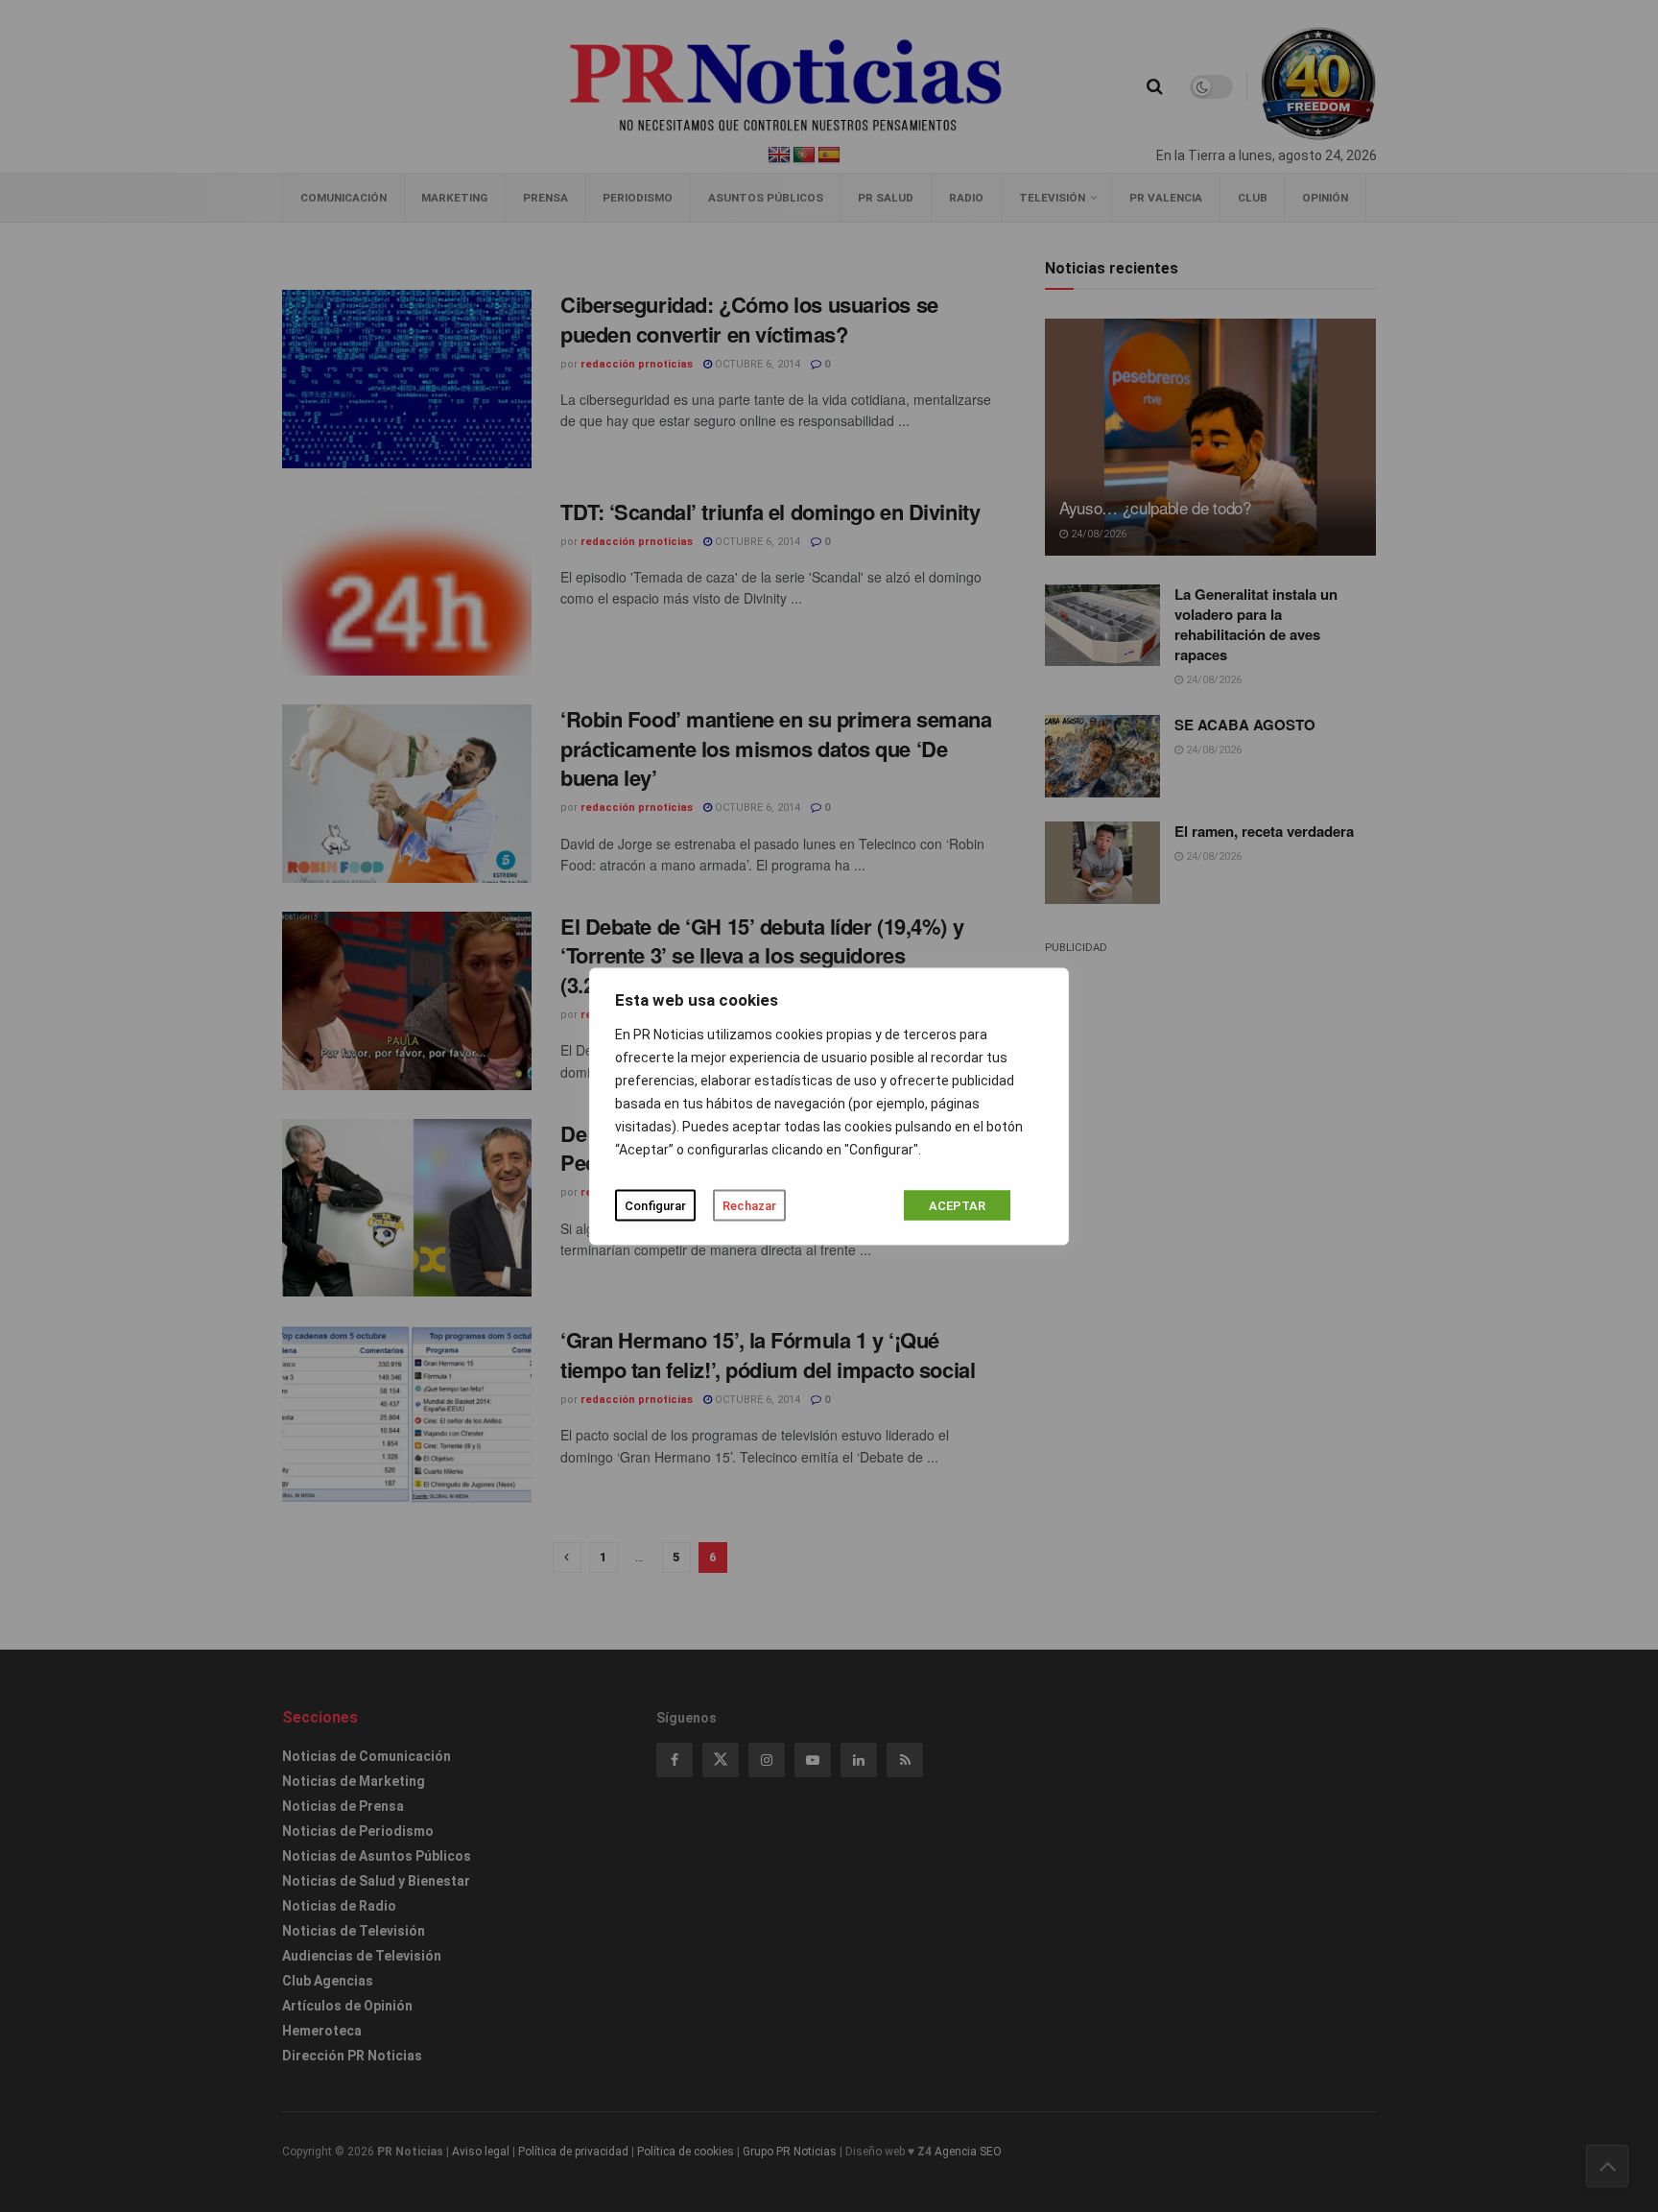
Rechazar (749, 1205)
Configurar (655, 1205)
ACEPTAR (957, 1205)
